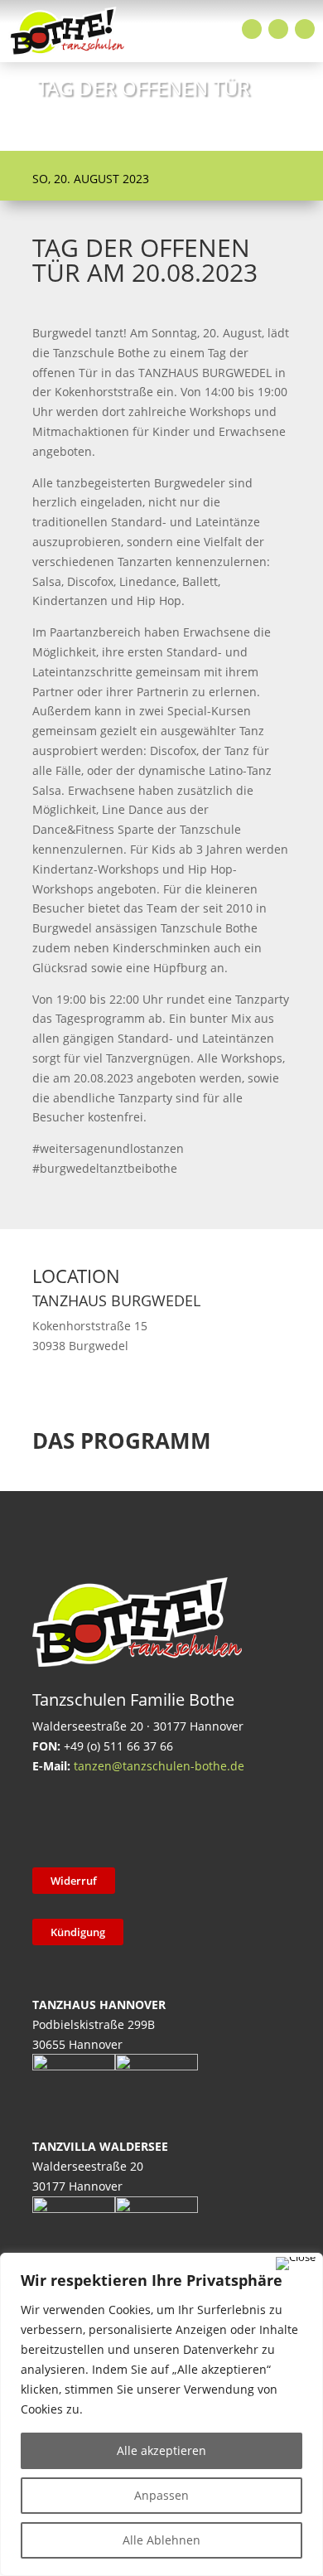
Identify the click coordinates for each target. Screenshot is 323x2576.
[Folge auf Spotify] (222, 1818)
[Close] (296, 2264)
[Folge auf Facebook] (252, 29)
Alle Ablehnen (161, 2540)
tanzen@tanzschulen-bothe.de (159, 1766)
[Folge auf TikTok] (93, 1818)
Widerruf (74, 1881)
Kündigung (78, 1932)
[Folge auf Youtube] (305, 29)
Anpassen (161, 2495)
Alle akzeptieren (161, 2450)
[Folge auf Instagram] (278, 29)
